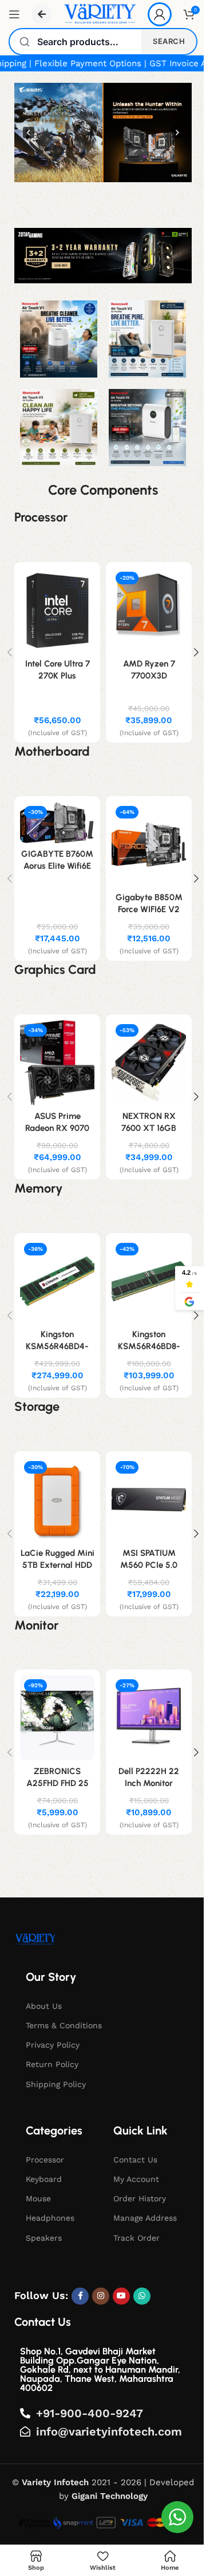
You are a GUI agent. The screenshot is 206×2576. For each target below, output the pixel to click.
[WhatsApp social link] (142, 2296)
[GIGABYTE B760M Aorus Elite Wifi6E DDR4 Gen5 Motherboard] (57, 823)
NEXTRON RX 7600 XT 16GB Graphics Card (149, 1128)
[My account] (160, 14)
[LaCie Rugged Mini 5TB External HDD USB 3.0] (57, 1500)
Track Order (136, 2238)
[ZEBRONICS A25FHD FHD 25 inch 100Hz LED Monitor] (57, 1718)
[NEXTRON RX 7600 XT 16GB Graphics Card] (149, 1063)
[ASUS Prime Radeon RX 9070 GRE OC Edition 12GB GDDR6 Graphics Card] (57, 1063)
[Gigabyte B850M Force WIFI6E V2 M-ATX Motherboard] (149, 844)
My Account (136, 2179)
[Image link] (35, 1939)
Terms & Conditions (64, 2025)
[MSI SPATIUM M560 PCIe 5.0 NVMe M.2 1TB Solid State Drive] (149, 1500)
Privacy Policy (53, 2045)
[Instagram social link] (101, 2296)
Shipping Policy (56, 2084)
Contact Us (135, 2160)
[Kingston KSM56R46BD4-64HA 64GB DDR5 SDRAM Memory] (57, 1281)
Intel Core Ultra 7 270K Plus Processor (58, 676)
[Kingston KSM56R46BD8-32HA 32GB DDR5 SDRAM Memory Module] (149, 1281)
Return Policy (52, 2064)
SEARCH (169, 41)
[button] (103, 133)
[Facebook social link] (80, 2296)
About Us (44, 2006)
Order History (140, 2198)
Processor (45, 2160)
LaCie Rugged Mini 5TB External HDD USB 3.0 (58, 1565)
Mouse (38, 2198)
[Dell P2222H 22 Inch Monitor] (149, 1718)
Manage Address (145, 2218)
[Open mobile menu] (14, 14)
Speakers (44, 2238)
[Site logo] (100, 14)
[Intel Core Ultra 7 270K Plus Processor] (57, 610)
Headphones (50, 2218)
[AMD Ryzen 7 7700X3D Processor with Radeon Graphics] (149, 610)
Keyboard (44, 2179)
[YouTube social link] (121, 2296)
